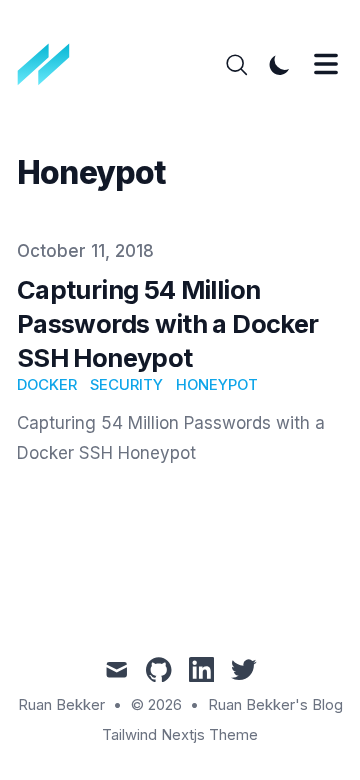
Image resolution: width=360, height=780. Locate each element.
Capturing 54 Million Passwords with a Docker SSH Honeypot (167, 323)
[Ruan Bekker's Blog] (50, 65)
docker (47, 385)
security (126, 385)
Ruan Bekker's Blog (275, 705)
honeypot (217, 385)
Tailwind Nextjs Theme (180, 735)
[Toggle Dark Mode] (280, 65)
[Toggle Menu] (326, 64)
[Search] (237, 65)
